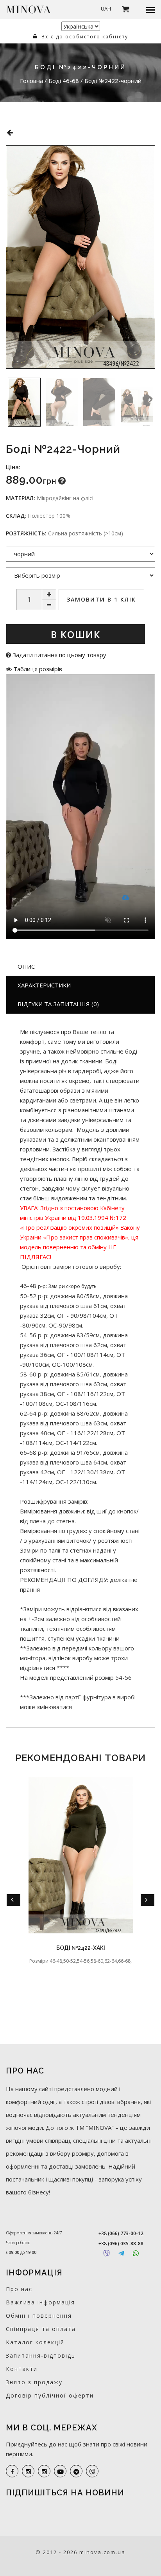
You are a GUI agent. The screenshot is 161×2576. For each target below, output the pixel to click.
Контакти (22, 2369)
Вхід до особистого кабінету (84, 37)
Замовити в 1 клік (101, 599)
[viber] (92, 2471)
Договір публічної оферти (50, 2395)
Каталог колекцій (35, 2342)
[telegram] (76, 2471)
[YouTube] (60, 2471)
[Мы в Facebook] (12, 2471)
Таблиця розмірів (37, 669)
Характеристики (44, 985)
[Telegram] (121, 2253)
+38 (121, 2233)
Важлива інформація (40, 2302)
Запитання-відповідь (41, 2355)
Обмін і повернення (39, 2316)
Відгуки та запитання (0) (58, 1004)
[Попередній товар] (10, 132)
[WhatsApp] (136, 2253)
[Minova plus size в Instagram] (28, 2471)
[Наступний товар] (154, 128)
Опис (26, 966)
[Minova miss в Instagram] (44, 2471)
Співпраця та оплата (41, 2329)
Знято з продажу (34, 2382)
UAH (106, 9)
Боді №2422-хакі (81, 1948)
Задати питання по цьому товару (59, 655)
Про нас (19, 2289)
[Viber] (106, 2253)
